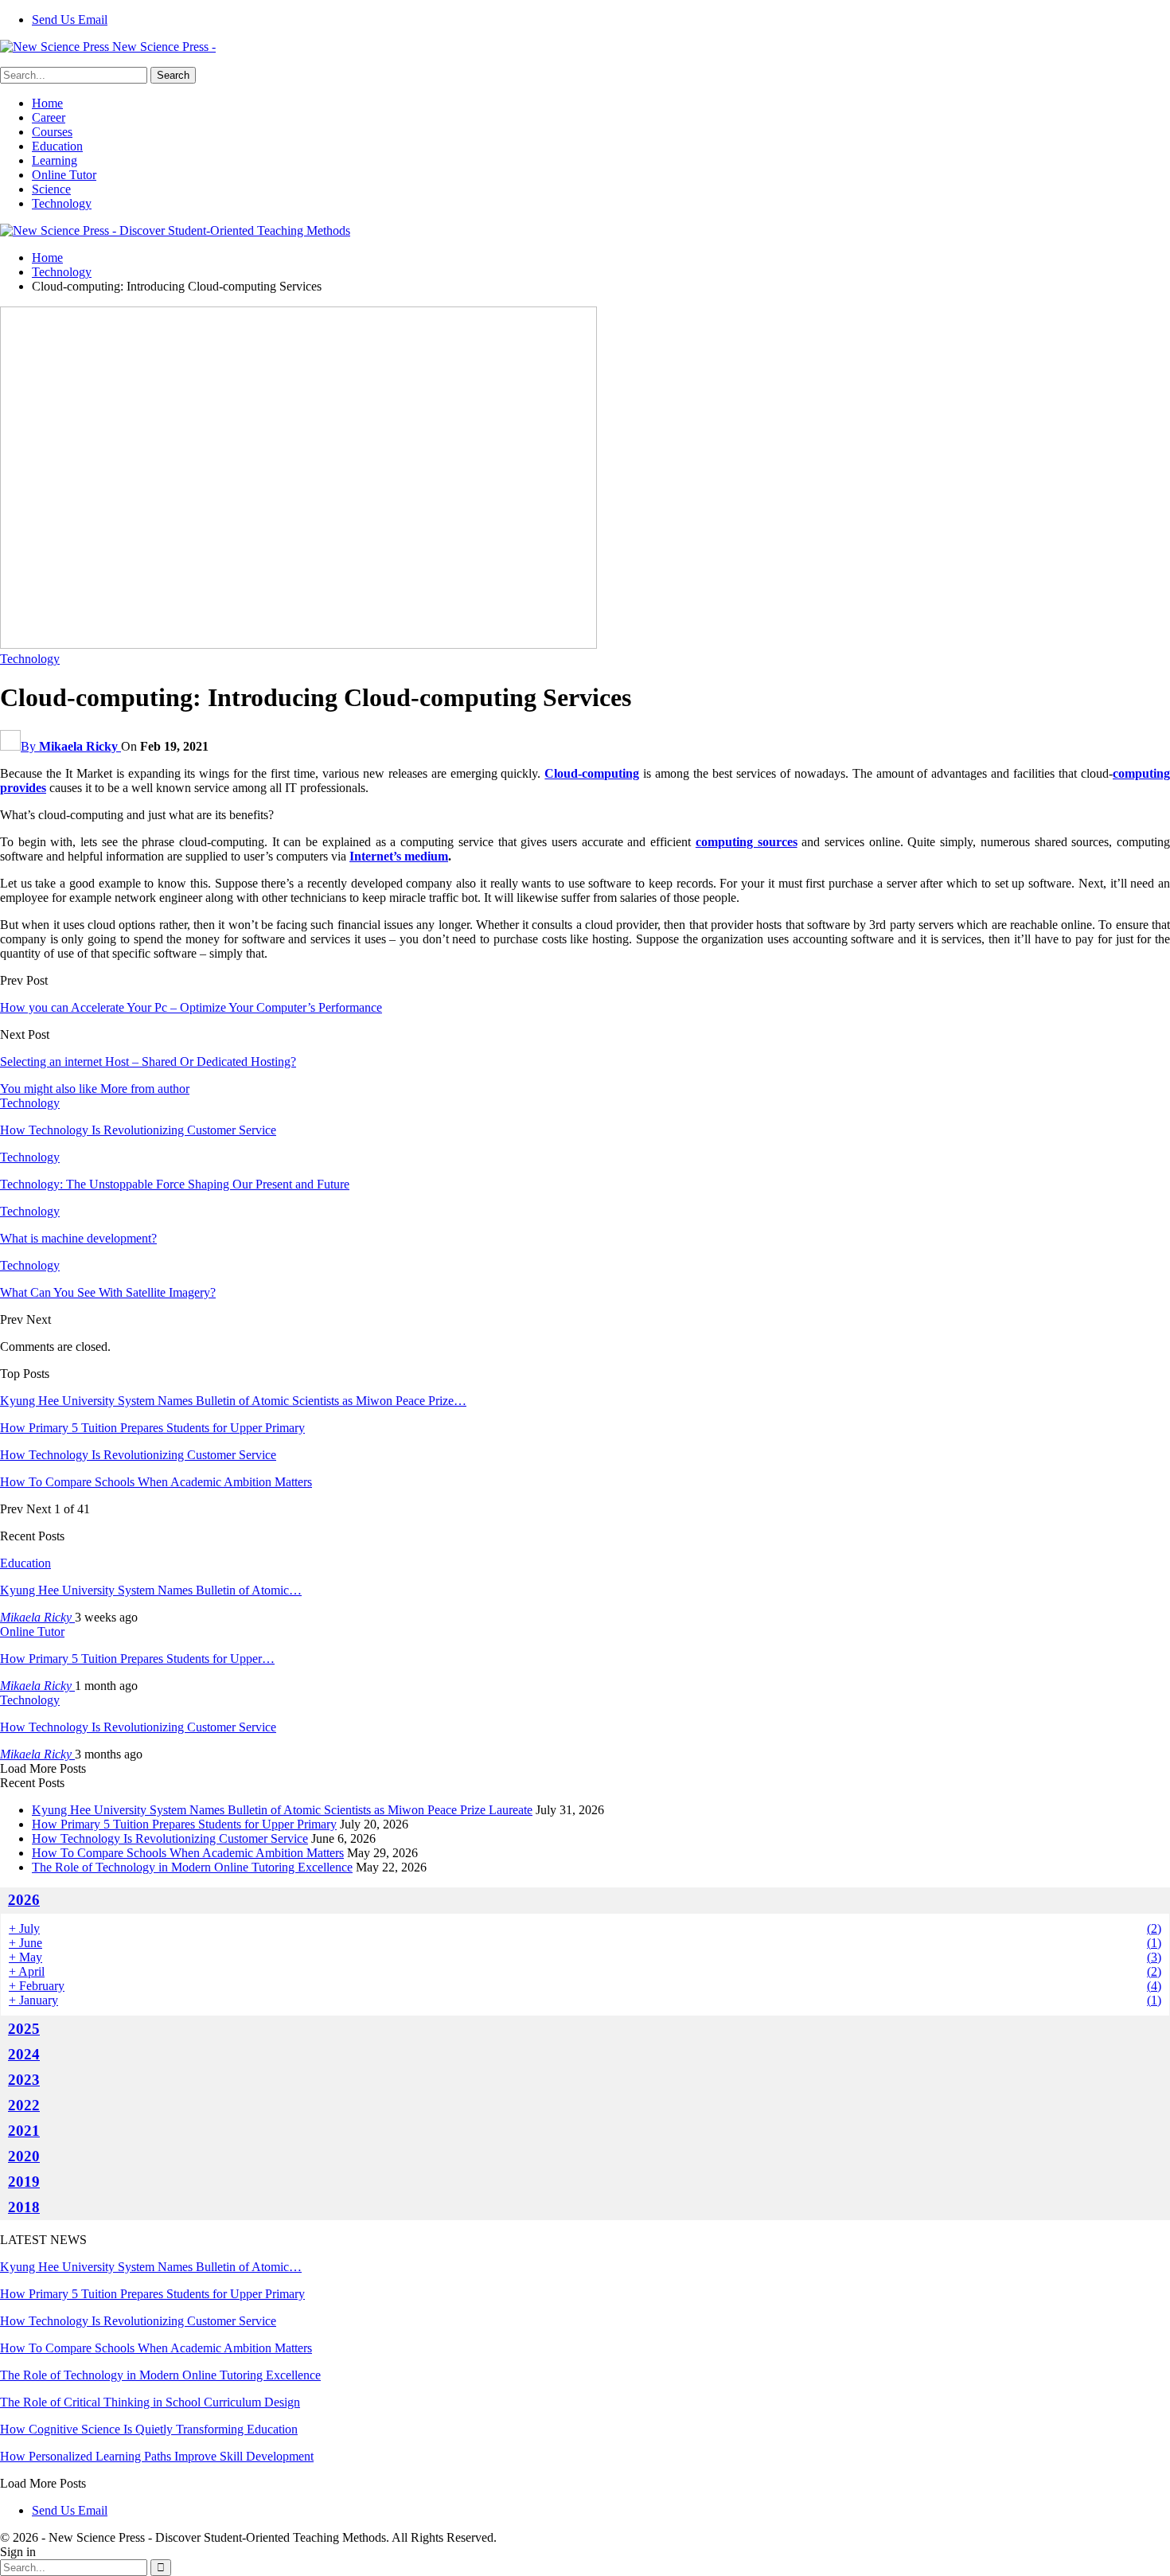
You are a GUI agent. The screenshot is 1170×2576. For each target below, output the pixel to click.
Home (47, 103)
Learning (55, 160)
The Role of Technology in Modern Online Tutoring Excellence (192, 1867)
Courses (52, 132)
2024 (24, 2054)
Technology (62, 203)
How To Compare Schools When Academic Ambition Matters (156, 1482)
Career (49, 117)
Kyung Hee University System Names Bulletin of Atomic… (151, 1590)
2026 (24, 1900)
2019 (24, 2182)
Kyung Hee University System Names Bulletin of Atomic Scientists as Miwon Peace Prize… (233, 1401)
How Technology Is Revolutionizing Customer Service (138, 1455)
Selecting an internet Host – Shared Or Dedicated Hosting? (148, 1062)
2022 (24, 2105)
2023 (24, 2080)
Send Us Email (70, 20)
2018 (24, 2207)
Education (57, 146)
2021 (24, 2131)
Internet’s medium (399, 856)
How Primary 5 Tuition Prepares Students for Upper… (137, 1659)
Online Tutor (64, 175)
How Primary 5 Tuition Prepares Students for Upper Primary (152, 1428)
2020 (24, 2156)
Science (51, 189)
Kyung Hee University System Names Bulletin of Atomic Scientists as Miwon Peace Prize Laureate (282, 1810)
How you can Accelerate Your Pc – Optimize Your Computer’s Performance (191, 1007)
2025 (24, 2029)
